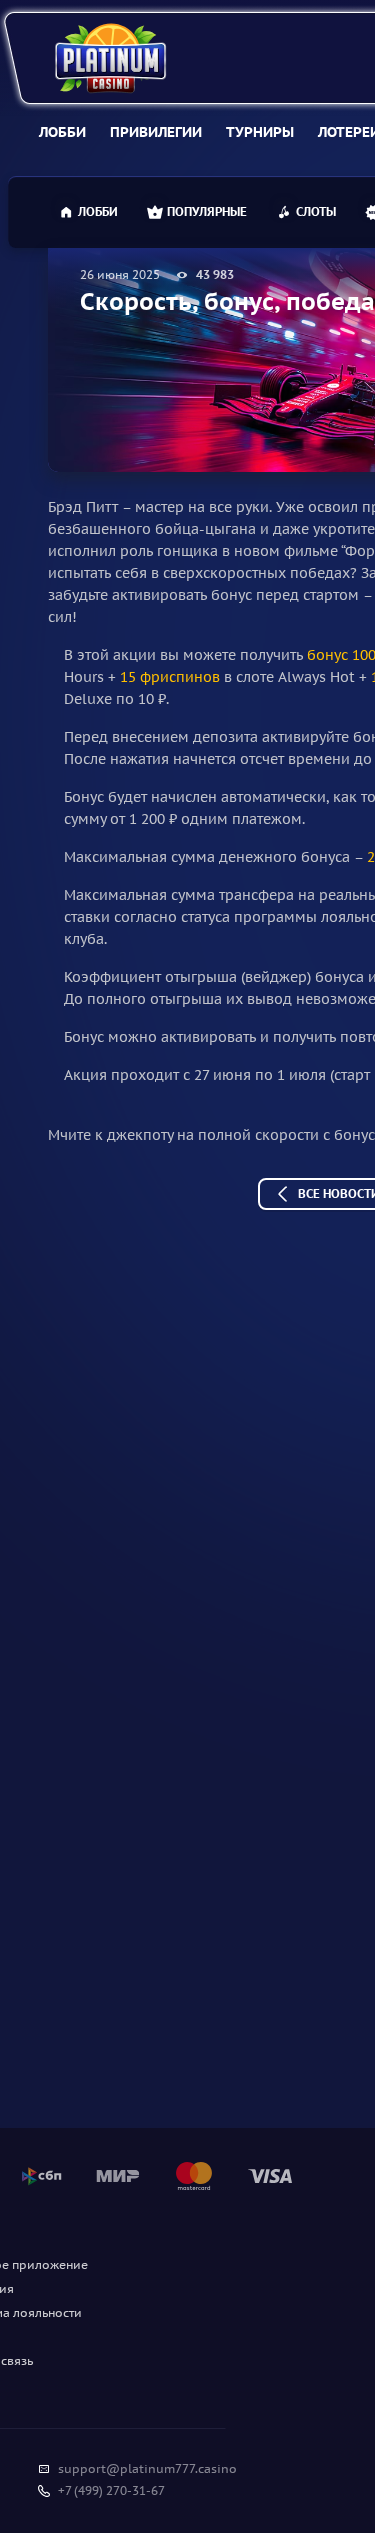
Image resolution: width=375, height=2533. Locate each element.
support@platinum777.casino (147, 2468)
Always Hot (316, 677)
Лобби (62, 132)
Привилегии (156, 132)
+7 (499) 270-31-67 (111, 2490)
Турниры (260, 132)
